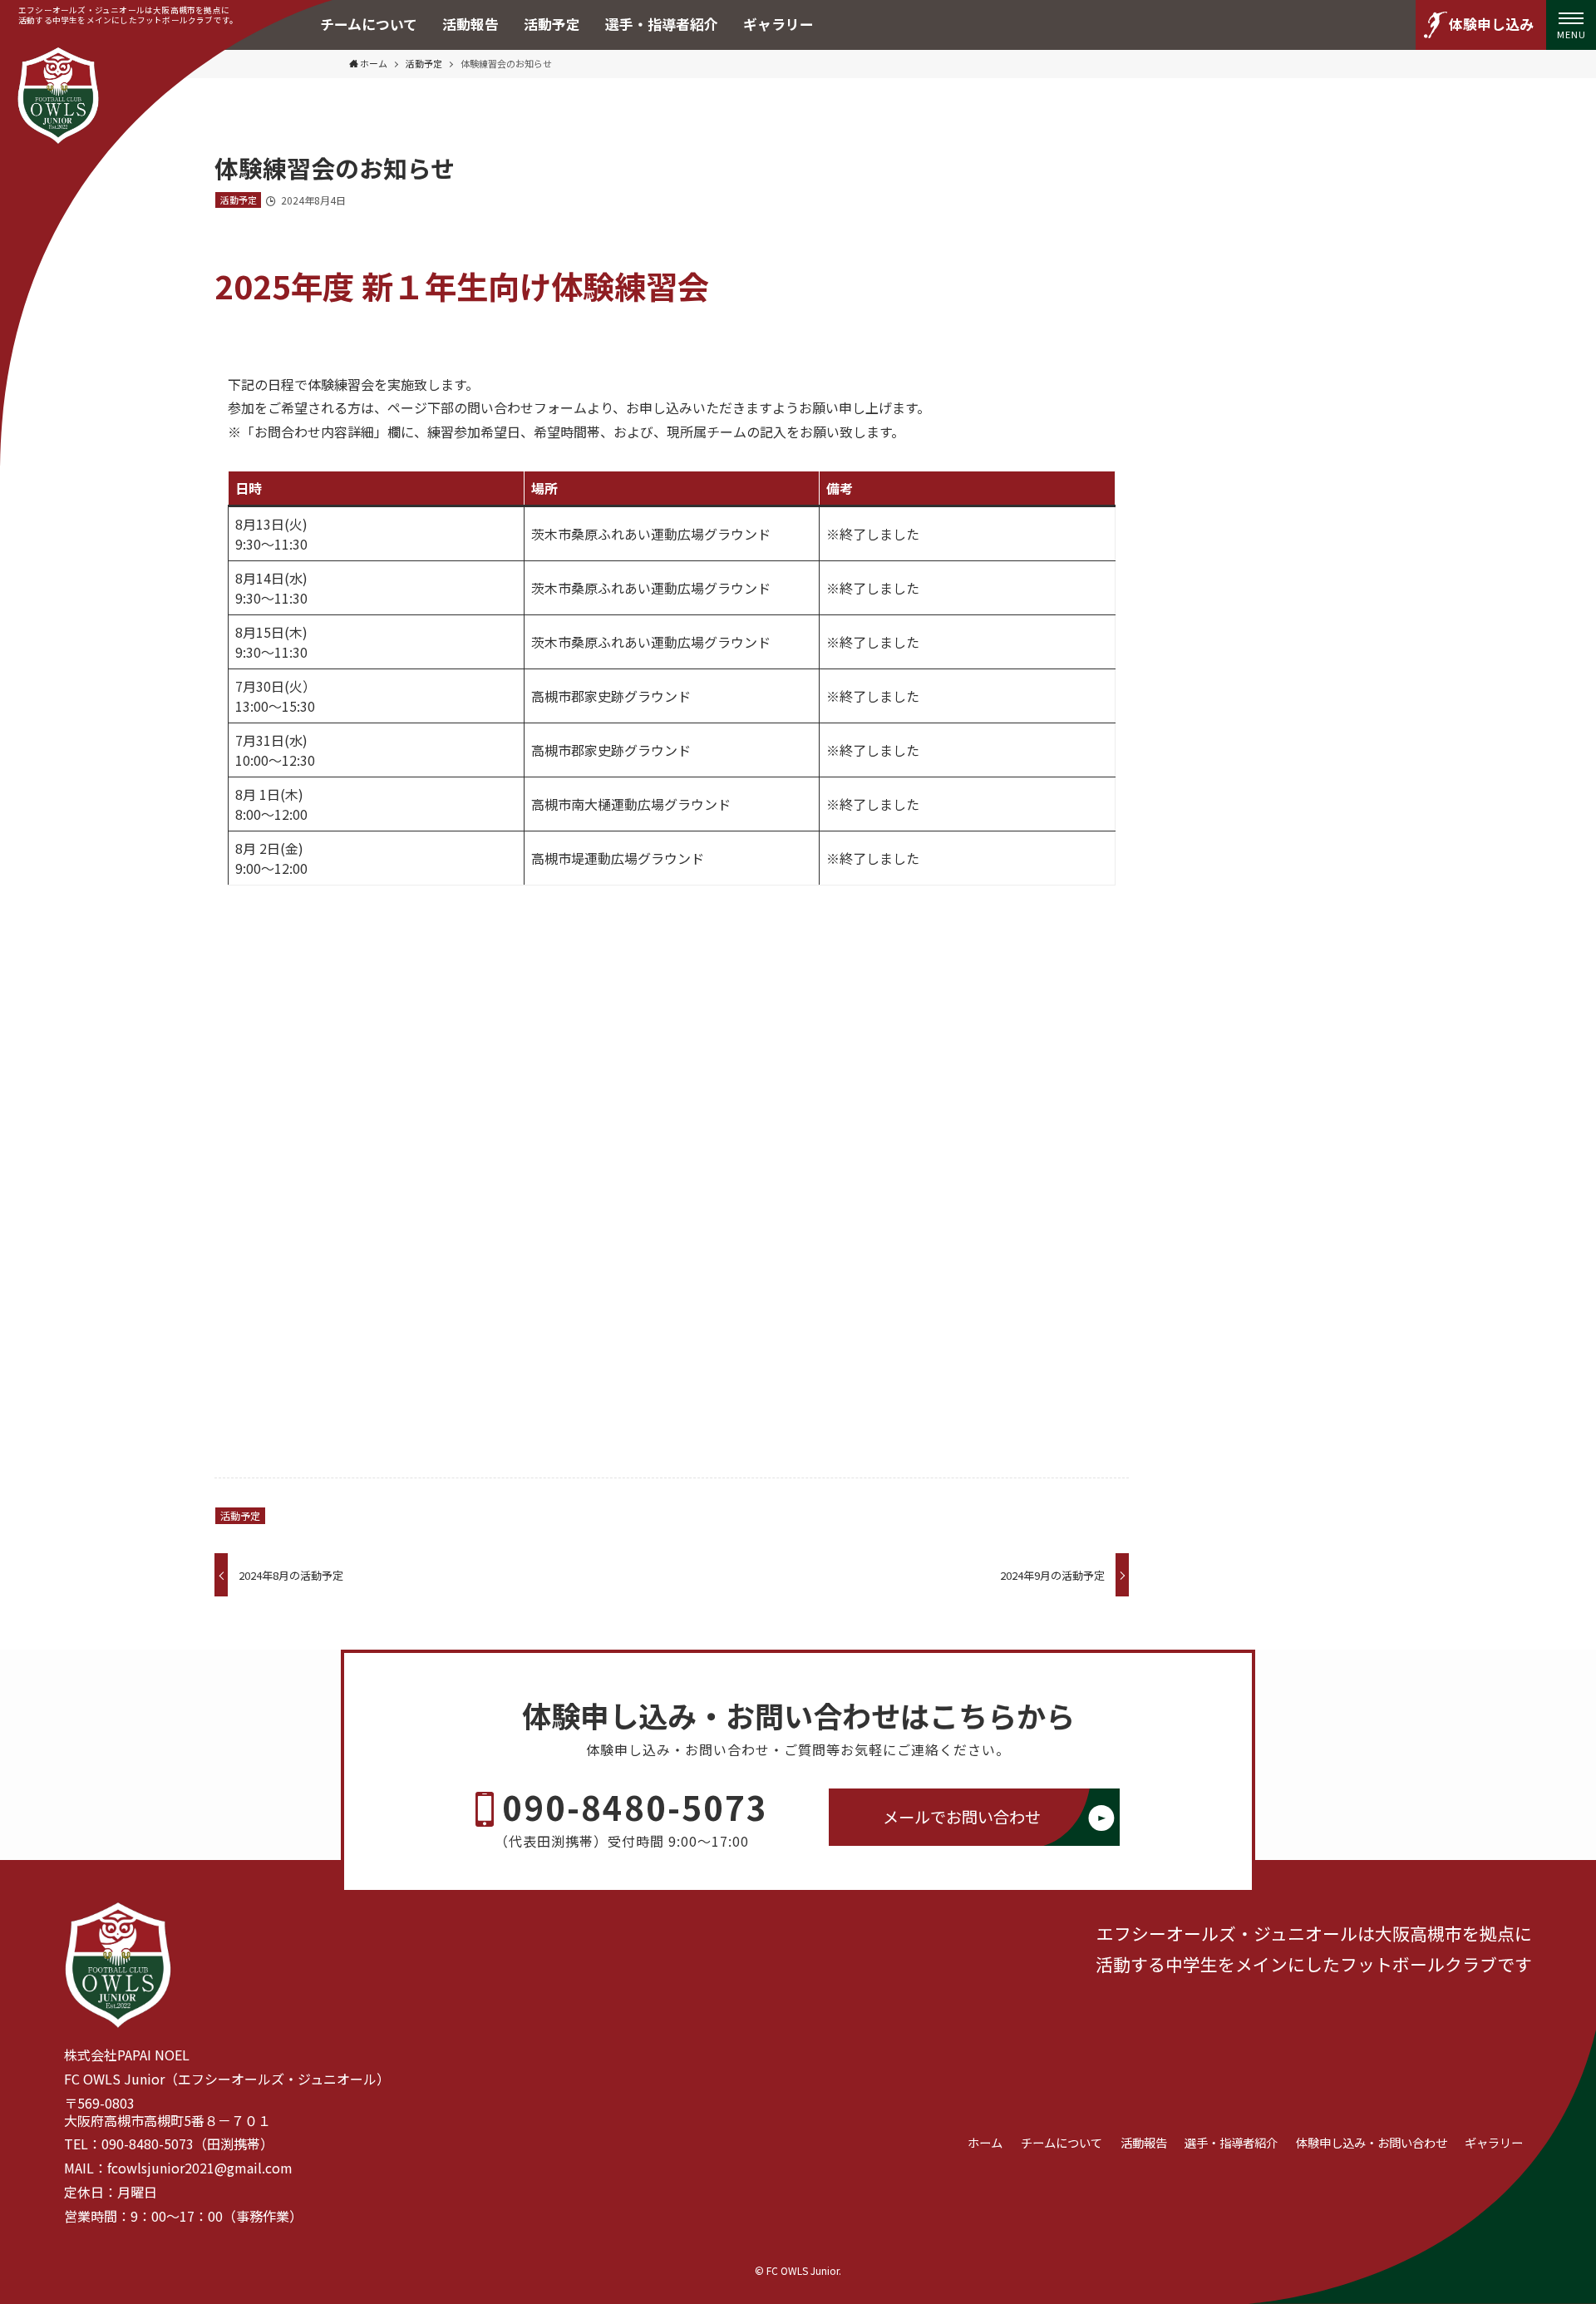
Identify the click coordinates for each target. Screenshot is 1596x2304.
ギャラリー (1494, 2142)
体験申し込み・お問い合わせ (1372, 2142)
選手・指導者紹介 (1231, 2142)
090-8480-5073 (635, 1807)
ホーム (985, 2142)
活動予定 (239, 200)
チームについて (1062, 2142)
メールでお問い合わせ (962, 1817)
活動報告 (1144, 2142)
